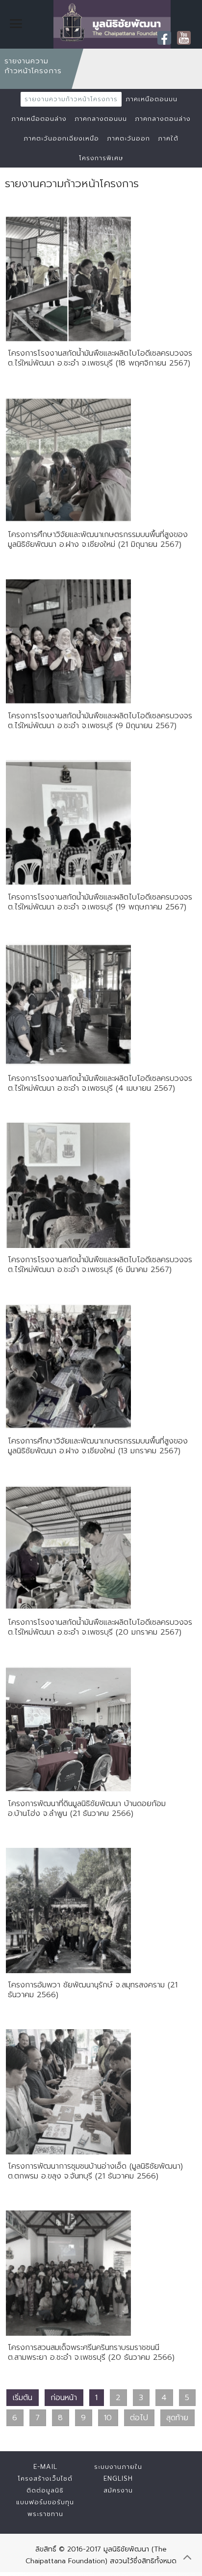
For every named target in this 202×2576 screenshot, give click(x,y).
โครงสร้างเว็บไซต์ (45, 2478)
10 (108, 2418)
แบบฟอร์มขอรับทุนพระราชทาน (45, 2508)
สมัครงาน (118, 2490)
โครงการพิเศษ (101, 158)
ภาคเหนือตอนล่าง (39, 119)
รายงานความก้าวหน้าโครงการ (71, 99)
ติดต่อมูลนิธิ (45, 2490)
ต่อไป (139, 2418)
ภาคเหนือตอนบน (151, 99)
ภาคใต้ (168, 138)
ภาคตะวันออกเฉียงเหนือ (61, 138)
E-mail (45, 2467)
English (118, 2478)
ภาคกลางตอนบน (101, 119)
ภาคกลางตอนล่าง (163, 119)
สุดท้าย (177, 2418)
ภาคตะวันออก (128, 138)
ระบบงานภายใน (118, 2467)
